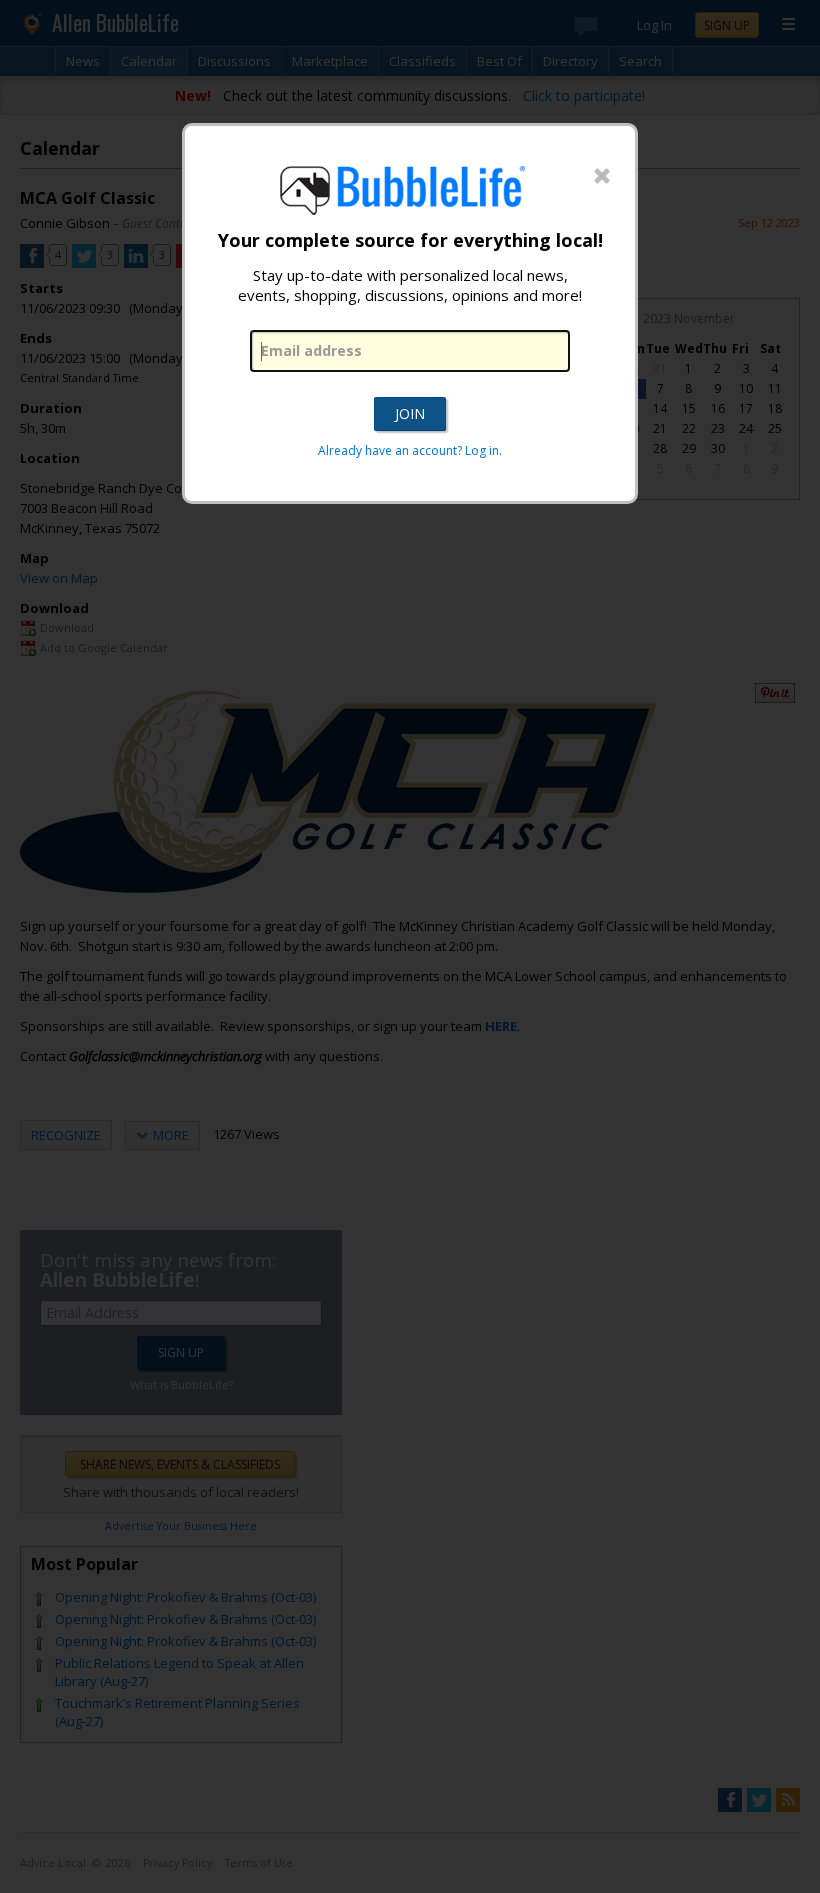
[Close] (602, 177)
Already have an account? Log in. (410, 450)
